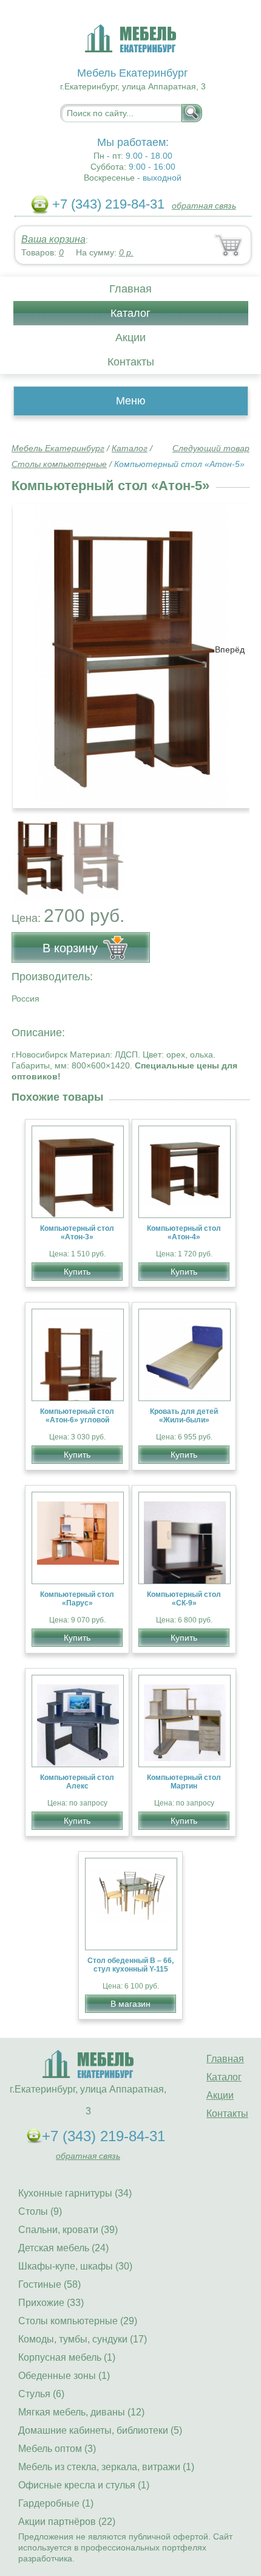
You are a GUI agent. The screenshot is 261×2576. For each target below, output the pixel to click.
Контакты (131, 362)
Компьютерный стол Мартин (184, 1782)
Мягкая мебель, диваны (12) (81, 2412)
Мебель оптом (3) (57, 2449)
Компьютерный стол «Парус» (77, 1599)
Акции (130, 338)
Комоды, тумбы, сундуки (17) (83, 2339)
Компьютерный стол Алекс (77, 1782)
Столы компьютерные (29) (78, 2321)
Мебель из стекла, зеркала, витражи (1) (106, 2467)
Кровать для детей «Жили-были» (184, 1416)
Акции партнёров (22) (67, 2522)
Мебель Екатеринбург (58, 448)
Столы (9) (40, 2211)
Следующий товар (211, 448)
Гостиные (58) (49, 2284)
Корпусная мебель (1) (67, 2357)
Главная (130, 289)
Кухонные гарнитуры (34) (75, 2193)
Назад (31, 649)
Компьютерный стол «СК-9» (184, 1599)
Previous (34, 851)
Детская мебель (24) (63, 2248)
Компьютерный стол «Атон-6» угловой (77, 1416)
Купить (77, 1272)
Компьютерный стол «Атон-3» (77, 1233)
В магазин (130, 2004)
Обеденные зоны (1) (64, 2376)
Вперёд (230, 649)
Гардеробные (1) (56, 2503)
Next (236, 851)
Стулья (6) (41, 2394)
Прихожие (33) (51, 2303)
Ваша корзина (53, 239)
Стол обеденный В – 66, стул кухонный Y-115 (130, 1965)
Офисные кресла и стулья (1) (84, 2485)
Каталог (130, 313)
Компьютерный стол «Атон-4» (184, 1233)
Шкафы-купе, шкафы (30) (75, 2266)
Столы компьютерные (59, 464)
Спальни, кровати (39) (68, 2230)
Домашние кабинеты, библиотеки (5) (100, 2430)
